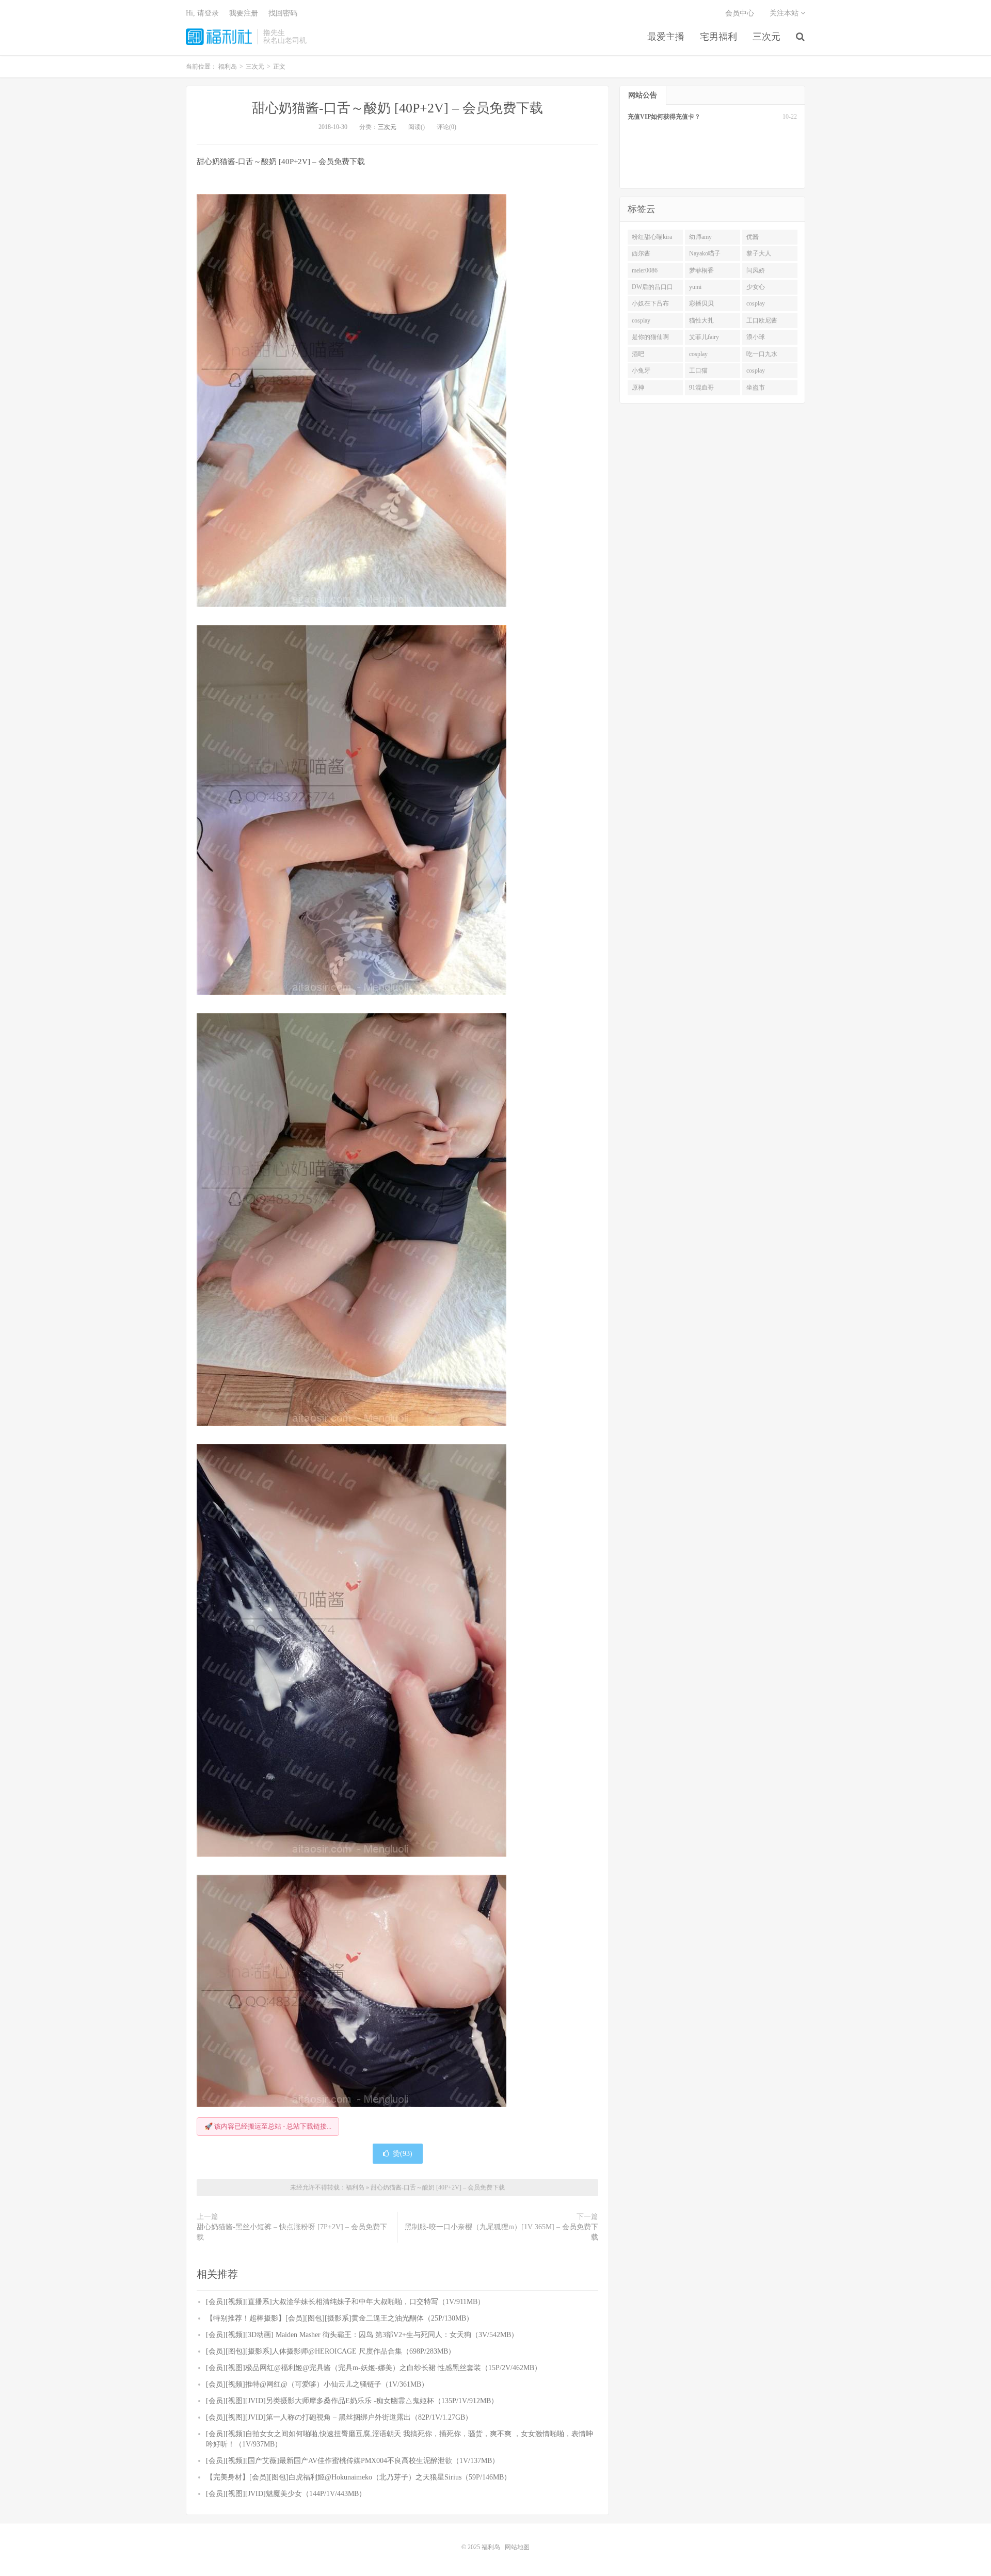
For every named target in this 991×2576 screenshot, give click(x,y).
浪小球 (756, 337)
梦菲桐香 (701, 270)
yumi (695, 287)
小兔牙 (641, 371)
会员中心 (740, 13)
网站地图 (517, 2547)
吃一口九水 (762, 354)
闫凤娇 (756, 270)
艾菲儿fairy (704, 337)
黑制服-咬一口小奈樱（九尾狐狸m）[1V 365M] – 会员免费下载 (501, 2232)
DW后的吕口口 (652, 287)
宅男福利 (718, 37)
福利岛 (219, 37)
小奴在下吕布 (650, 303)
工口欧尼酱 (762, 320)
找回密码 (283, 13)
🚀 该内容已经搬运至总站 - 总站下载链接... (268, 2126)
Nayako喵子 (705, 253)
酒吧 (638, 354)
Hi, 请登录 (202, 13)
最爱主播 (666, 37)
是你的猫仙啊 (650, 337)
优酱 (753, 237)
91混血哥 (701, 388)
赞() (403, 2154)
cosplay (756, 303)
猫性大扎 (701, 320)
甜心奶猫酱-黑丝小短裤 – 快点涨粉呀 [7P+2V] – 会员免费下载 (292, 2232)
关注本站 (785, 13)
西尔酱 (641, 253)
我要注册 (244, 13)
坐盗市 (756, 388)
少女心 (756, 287)
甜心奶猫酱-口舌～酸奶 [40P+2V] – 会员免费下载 (397, 108)
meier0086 (645, 270)
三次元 (766, 37)
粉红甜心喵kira (652, 237)
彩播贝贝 (701, 303)
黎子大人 (759, 253)
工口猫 (698, 371)
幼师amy (700, 237)
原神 (638, 388)
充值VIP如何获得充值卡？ (664, 117)
